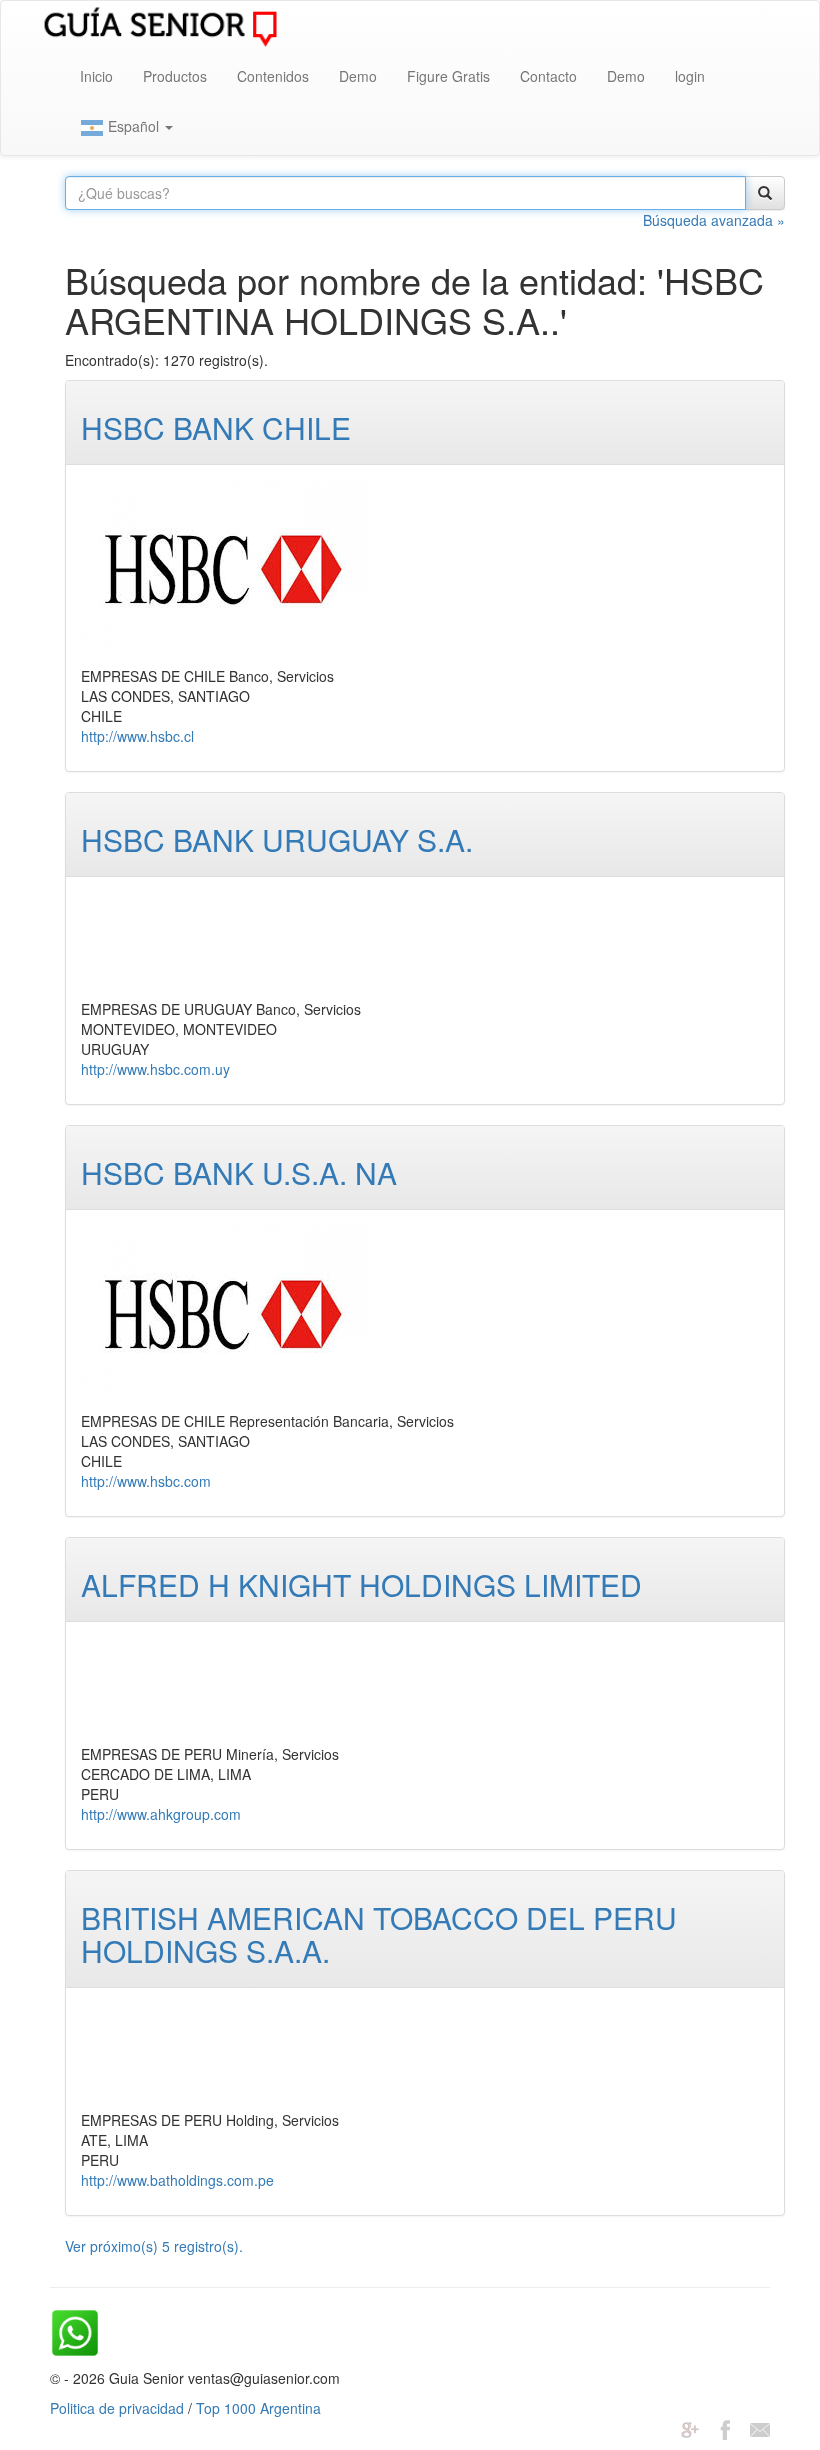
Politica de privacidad (117, 2408)
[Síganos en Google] (690, 2428)
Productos (175, 76)
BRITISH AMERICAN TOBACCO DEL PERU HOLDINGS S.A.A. (379, 1934)
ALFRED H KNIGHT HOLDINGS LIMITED (361, 1584)
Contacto (548, 76)
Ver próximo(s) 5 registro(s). (154, 2246)
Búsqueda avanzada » (714, 220)
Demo (358, 76)
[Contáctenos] (760, 2428)
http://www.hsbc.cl (137, 736)
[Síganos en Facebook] (725, 2428)
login (690, 76)
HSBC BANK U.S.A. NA (239, 1172)
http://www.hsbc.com (146, 1481)
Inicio (96, 76)
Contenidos (273, 76)
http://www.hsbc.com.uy (155, 1069)
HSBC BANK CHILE (216, 427)
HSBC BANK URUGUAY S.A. (277, 839)
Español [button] (133, 126)
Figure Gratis (448, 76)
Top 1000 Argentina (258, 2408)
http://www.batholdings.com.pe (177, 2180)
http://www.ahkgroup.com (161, 1814)
